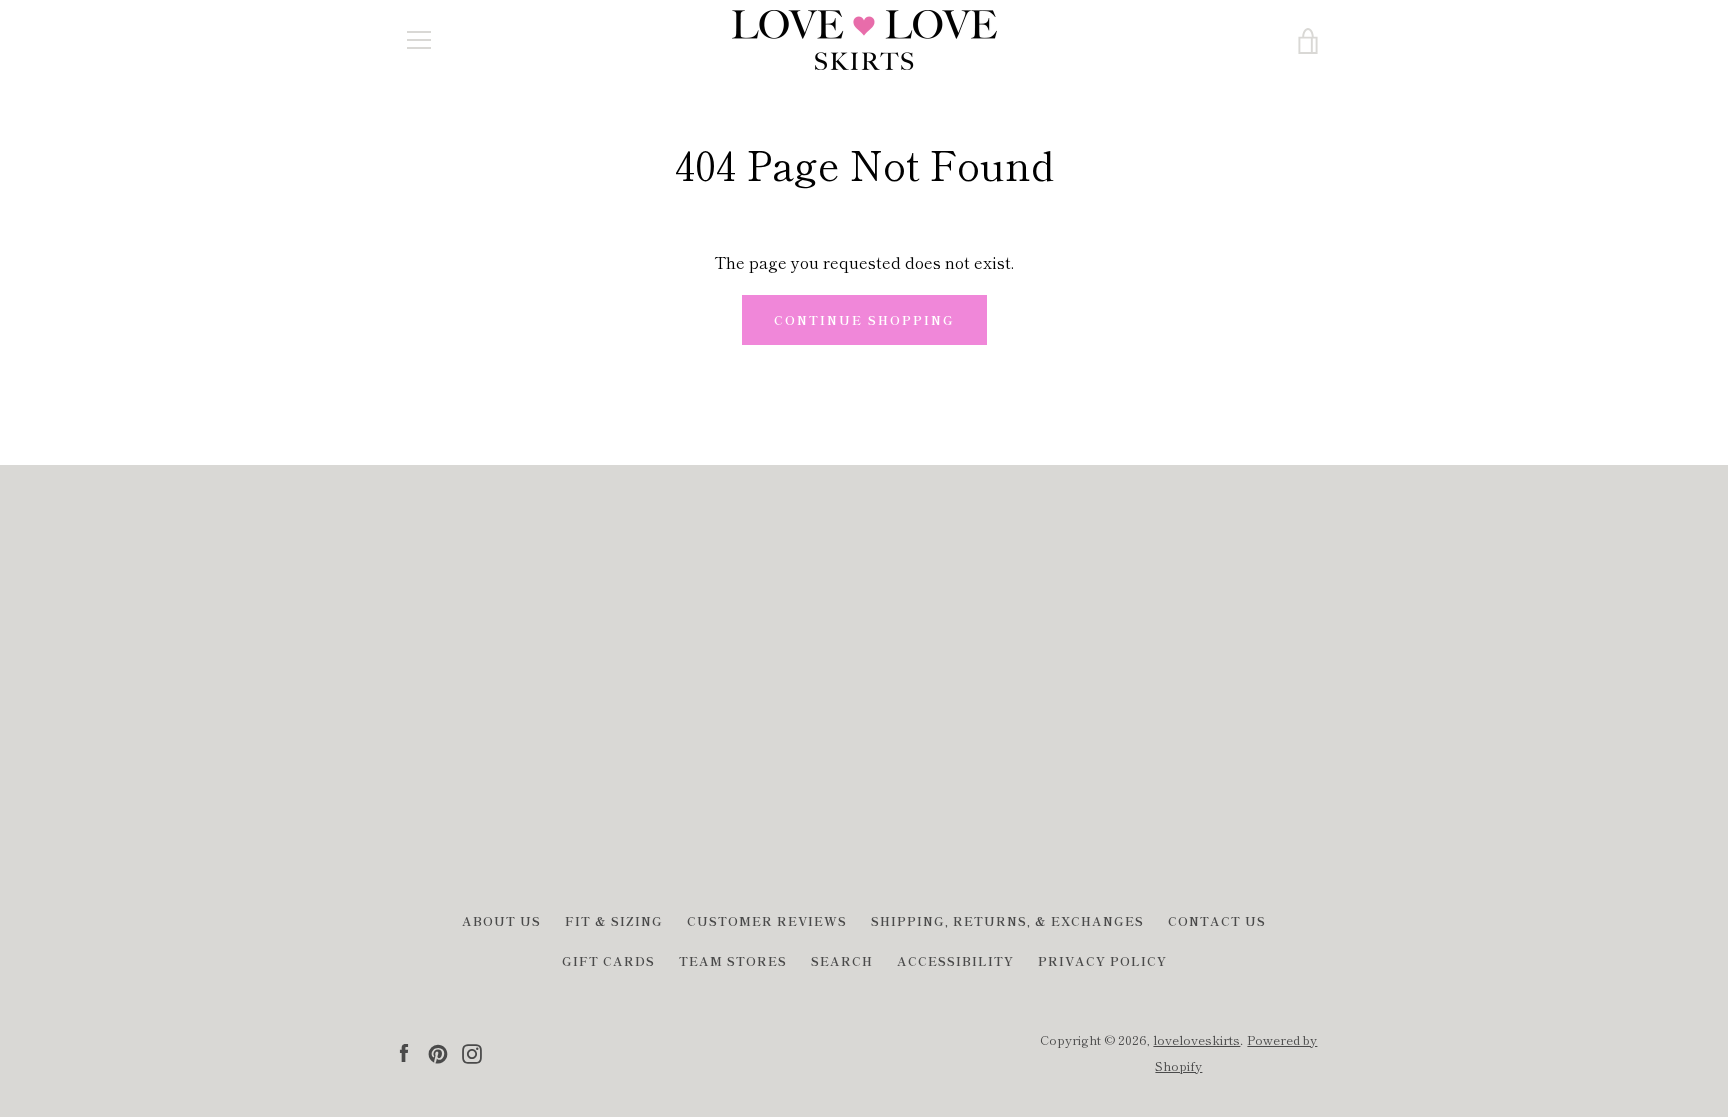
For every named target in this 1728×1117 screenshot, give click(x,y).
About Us (501, 920)
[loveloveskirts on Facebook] (404, 1051)
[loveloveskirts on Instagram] (472, 1051)
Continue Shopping (864, 319)
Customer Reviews (767, 920)
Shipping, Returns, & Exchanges (1007, 920)
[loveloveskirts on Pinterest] (438, 1051)
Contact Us (1217, 920)
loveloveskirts (1196, 1039)
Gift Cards (608, 960)
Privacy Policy (1102, 960)
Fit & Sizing (614, 920)
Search (842, 960)
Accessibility (955, 960)
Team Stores (733, 960)
